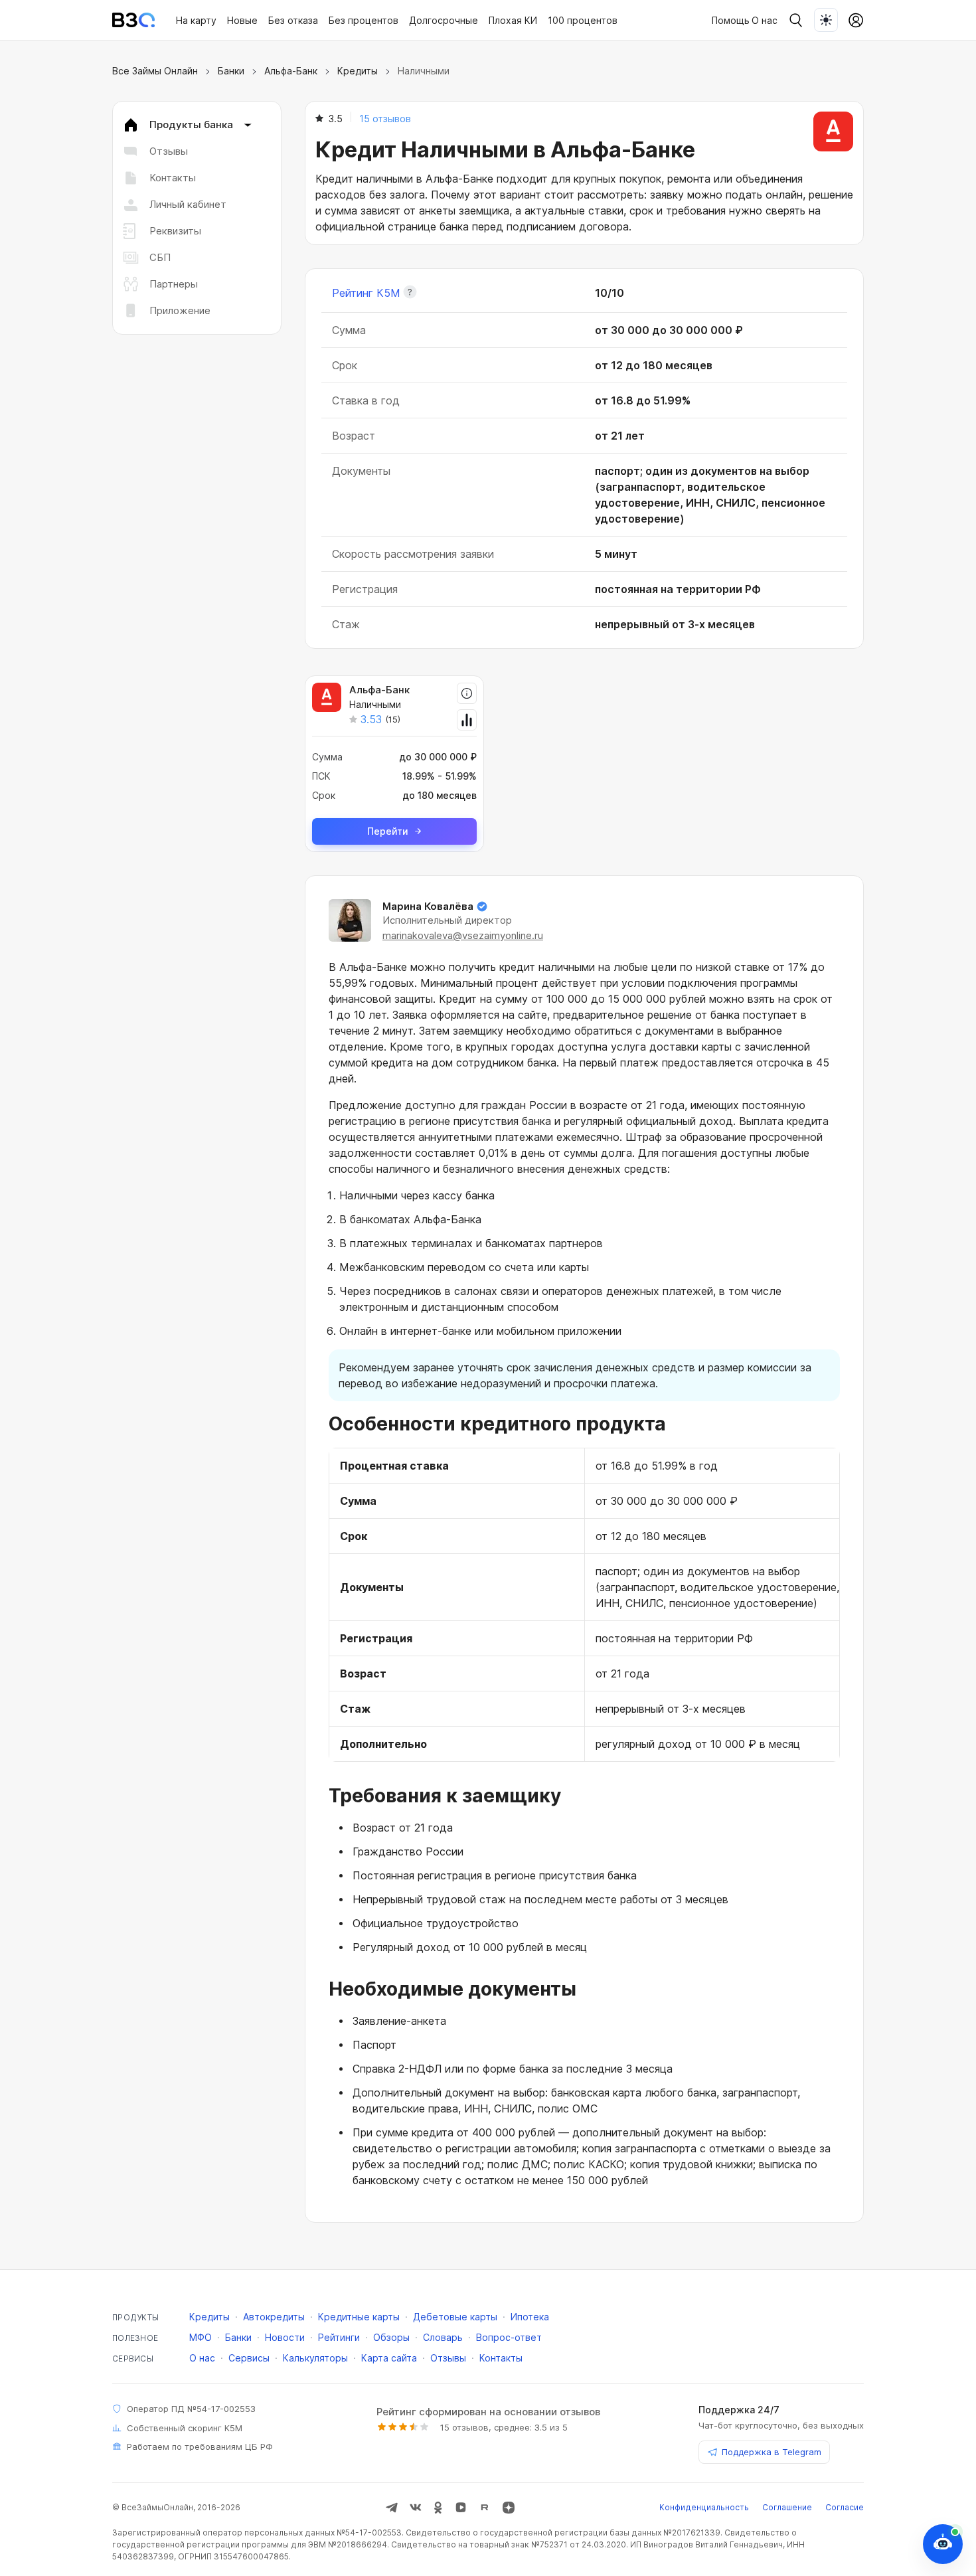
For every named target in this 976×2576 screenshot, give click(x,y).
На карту (196, 20)
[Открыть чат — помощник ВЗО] (943, 2544)
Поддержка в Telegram (772, 2452)
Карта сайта (389, 2358)
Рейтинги (339, 2337)
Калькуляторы (315, 2358)
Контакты (173, 178)
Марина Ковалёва (428, 906)
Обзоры (391, 2337)
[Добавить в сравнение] (467, 720)
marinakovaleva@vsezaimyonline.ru (463, 935)
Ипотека (530, 2317)
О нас (765, 20)
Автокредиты (274, 2317)
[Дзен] (509, 2508)
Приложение (180, 310)
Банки (231, 71)
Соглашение (787, 2507)
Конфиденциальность (704, 2507)
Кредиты (358, 71)
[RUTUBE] (485, 2508)
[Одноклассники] (438, 2508)
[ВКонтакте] (416, 2508)
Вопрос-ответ (509, 2337)
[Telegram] (392, 2508)
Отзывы (169, 151)
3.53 (371, 719)
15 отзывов (385, 119)
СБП (160, 257)
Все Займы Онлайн (155, 71)
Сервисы (249, 2358)
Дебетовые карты (455, 2317)
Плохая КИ (513, 20)
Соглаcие (845, 2507)
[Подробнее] (467, 693)
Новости (285, 2337)
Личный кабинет (188, 204)
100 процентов (583, 20)
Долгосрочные (444, 20)
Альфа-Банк (291, 71)
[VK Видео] (461, 2508)
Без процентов (364, 20)
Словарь (443, 2337)
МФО (201, 2337)
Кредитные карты (359, 2317)
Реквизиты (175, 231)
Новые (242, 20)
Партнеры (174, 284)
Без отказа (293, 20)
